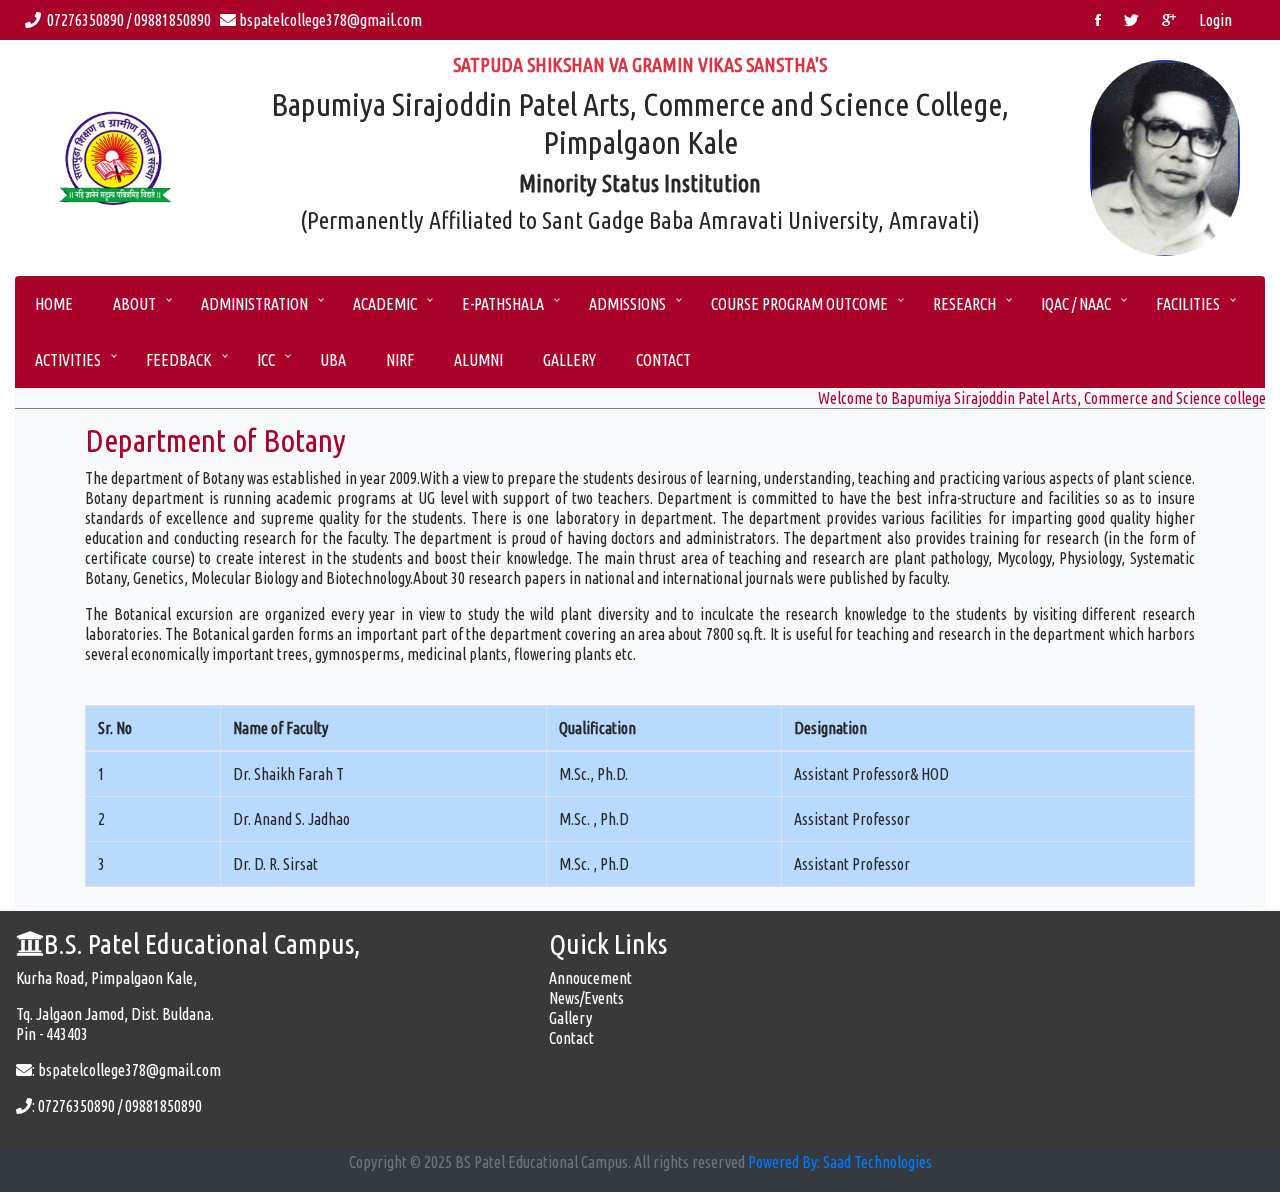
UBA (333, 360)
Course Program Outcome (799, 304)
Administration (254, 304)
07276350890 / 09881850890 (129, 20)
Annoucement (590, 978)
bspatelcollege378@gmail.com (329, 20)
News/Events (586, 998)
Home (54, 304)
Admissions (627, 304)
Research (964, 304)
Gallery (569, 360)
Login (1215, 20)
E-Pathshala (503, 304)
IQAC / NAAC (1076, 304)
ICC (266, 360)
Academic (385, 304)
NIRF (400, 360)
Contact (663, 360)
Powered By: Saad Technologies (840, 1162)
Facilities (1188, 304)
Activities (68, 360)
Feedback (179, 360)
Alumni (478, 360)
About (134, 304)
